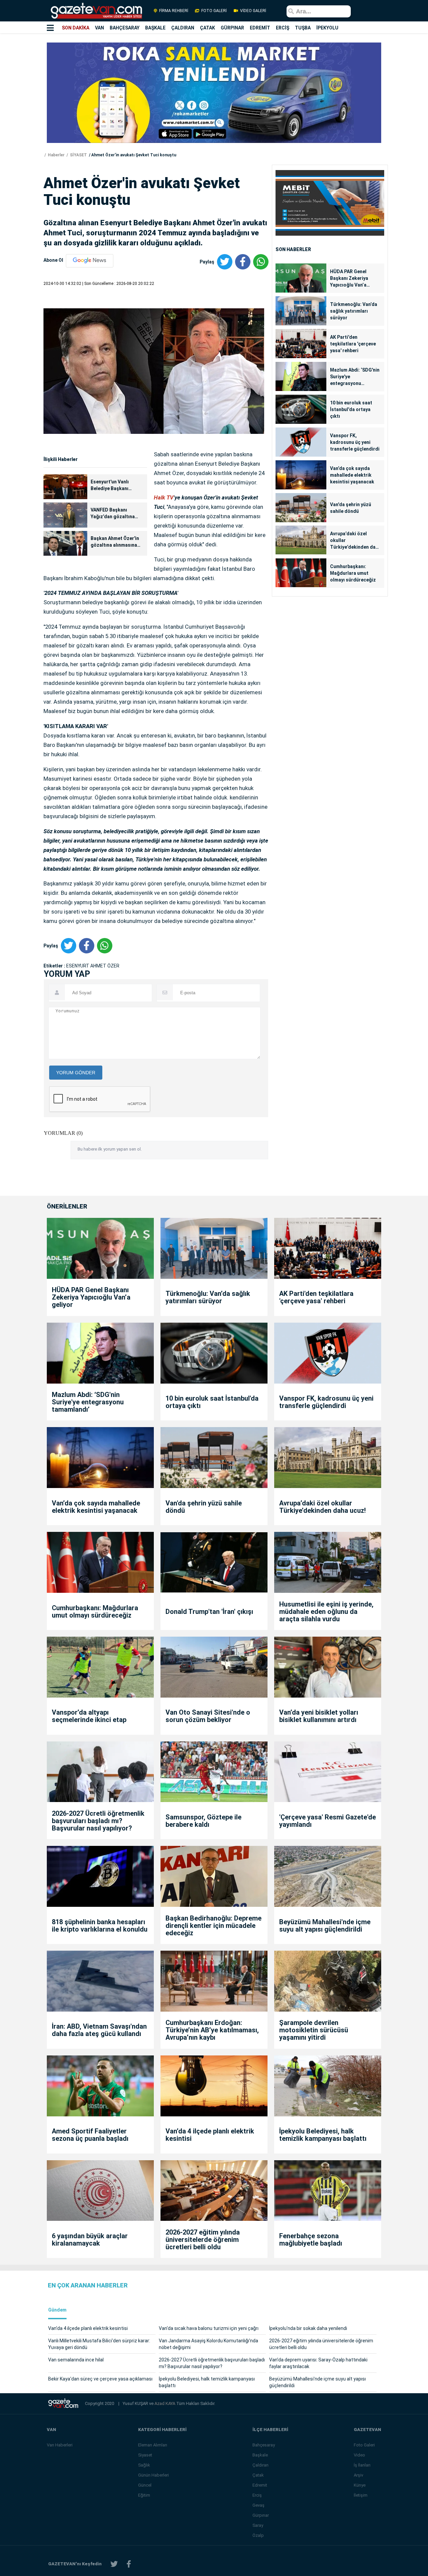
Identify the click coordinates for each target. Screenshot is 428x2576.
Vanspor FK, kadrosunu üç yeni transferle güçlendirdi (355, 442)
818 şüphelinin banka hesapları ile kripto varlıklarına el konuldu (100, 1926)
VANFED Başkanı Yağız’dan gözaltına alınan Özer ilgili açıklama (113, 514)
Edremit (260, 2485)
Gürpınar (261, 2515)
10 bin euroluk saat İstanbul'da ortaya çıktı (351, 409)
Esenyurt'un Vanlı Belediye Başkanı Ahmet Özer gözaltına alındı (115, 485)
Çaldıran (260, 2465)
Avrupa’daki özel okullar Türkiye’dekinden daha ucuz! (355, 541)
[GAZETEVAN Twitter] (114, 2564)
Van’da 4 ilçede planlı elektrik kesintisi (210, 2135)
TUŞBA (303, 28)
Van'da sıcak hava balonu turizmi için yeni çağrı (209, 2328)
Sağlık (144, 2465)
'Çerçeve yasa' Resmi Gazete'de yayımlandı (328, 1821)
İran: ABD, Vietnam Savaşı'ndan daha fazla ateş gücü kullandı (99, 2030)
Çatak (258, 2475)
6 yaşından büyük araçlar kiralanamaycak (90, 2240)
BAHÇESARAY (125, 28)
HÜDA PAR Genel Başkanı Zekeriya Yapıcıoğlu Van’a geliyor (349, 279)
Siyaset (145, 2455)
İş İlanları (362, 2465)
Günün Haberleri (153, 2475)
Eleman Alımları (153, 2445)
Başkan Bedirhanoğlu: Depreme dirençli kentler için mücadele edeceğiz (213, 1926)
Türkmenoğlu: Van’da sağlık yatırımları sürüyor (354, 311)
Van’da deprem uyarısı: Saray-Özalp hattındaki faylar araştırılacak (318, 2363)
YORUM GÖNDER (76, 1073)
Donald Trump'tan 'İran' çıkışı (209, 1612)
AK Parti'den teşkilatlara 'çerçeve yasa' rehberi (353, 344)
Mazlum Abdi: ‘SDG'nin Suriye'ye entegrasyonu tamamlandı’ (355, 377)
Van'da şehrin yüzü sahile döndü (351, 508)
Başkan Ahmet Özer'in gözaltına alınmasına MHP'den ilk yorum (115, 542)
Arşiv (358, 2475)
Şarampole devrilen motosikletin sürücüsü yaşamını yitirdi (314, 2030)
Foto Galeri (364, 2445)
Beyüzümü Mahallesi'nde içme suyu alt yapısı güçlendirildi (325, 1926)
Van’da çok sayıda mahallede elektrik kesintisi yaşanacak (352, 475)
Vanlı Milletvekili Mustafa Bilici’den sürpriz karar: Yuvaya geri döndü (99, 2344)
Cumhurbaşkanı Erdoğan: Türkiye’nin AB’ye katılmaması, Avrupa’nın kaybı (212, 2030)
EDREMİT (260, 28)
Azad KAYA (165, 2403)
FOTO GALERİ (214, 11)
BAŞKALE (155, 28)
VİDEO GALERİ (253, 11)
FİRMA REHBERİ (174, 11)
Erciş (257, 2495)
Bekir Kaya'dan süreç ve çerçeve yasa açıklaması (100, 2379)
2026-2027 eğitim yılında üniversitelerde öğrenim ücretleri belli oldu (203, 2240)
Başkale (260, 2455)
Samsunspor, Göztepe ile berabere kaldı (203, 1821)
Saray (258, 2525)
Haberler (56, 155)
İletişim (361, 2495)
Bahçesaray (264, 2445)
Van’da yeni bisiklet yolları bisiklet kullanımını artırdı (319, 1716)
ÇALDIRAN (183, 28)
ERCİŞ (283, 28)
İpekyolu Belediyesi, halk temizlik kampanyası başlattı (323, 2135)
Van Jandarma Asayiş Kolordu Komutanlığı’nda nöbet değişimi (208, 2344)
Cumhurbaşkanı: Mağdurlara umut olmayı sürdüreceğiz (353, 573)
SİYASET (78, 155)
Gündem (57, 2310)
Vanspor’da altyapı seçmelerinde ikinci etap (89, 1716)
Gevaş (258, 2505)
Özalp (258, 2535)
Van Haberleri (60, 2445)
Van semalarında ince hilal (76, 2360)
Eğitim (144, 2495)
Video (359, 2455)
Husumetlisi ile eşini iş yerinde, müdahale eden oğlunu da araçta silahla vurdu (326, 1612)
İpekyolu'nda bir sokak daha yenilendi (308, 2328)
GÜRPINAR (232, 28)
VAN (99, 28)
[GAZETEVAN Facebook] (129, 2564)
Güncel (145, 2485)
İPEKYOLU (327, 28)
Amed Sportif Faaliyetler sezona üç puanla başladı (90, 2135)
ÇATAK (207, 28)
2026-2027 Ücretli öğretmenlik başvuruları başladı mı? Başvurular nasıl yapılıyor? (98, 1821)
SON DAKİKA (76, 28)
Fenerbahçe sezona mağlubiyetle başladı (311, 2240)
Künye (360, 2485)
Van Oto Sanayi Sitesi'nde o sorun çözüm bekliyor (208, 1716)
